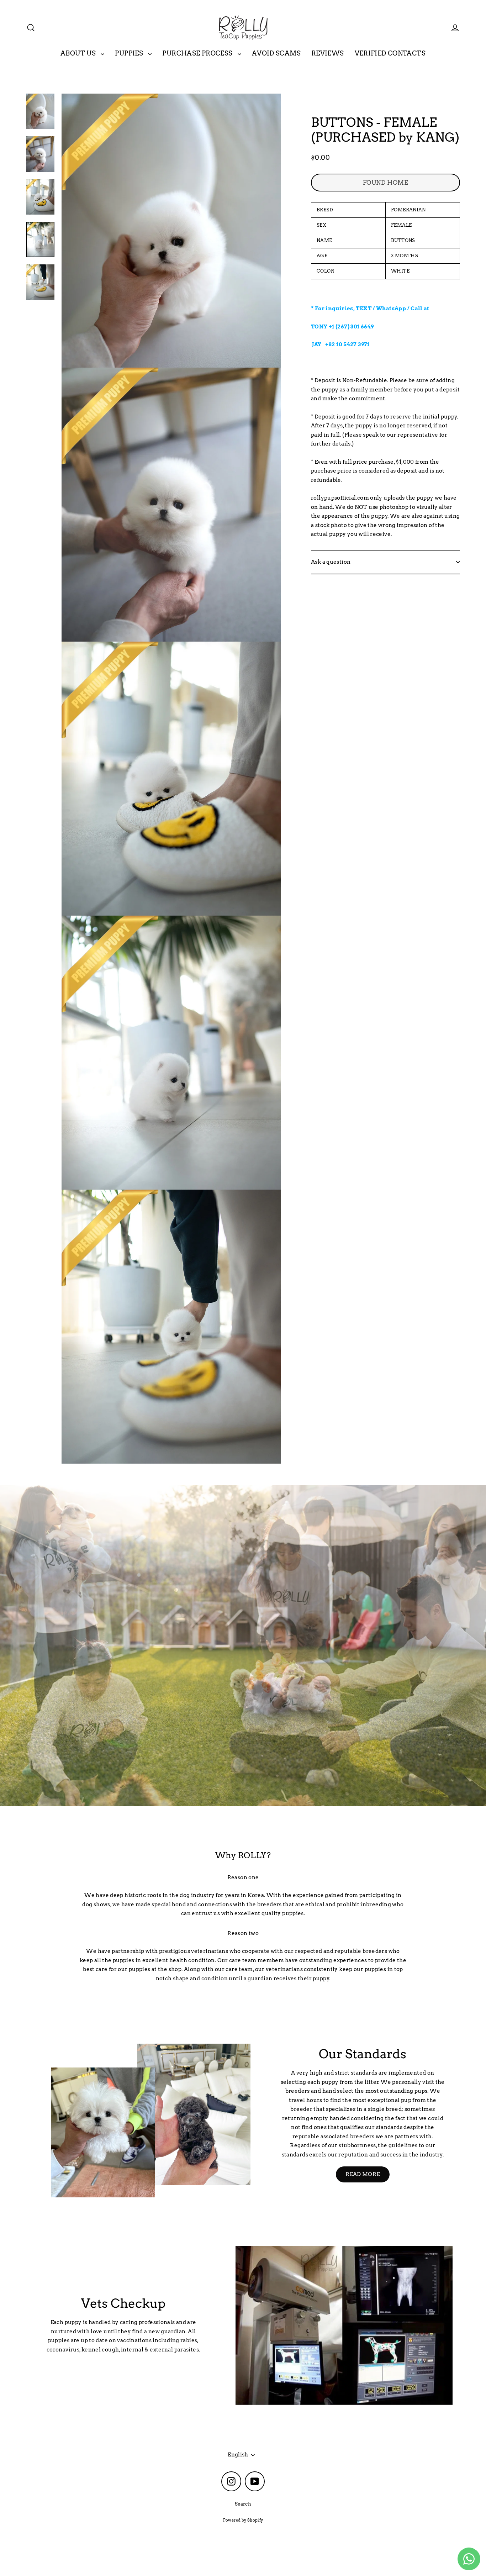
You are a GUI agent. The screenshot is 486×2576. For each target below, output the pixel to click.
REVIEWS (328, 53)
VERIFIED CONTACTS (390, 53)
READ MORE (363, 2174)
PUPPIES (130, 53)
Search (243, 2504)
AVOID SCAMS (276, 53)
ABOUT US (79, 53)
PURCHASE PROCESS (198, 53)
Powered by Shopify (243, 2520)
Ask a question (331, 562)
